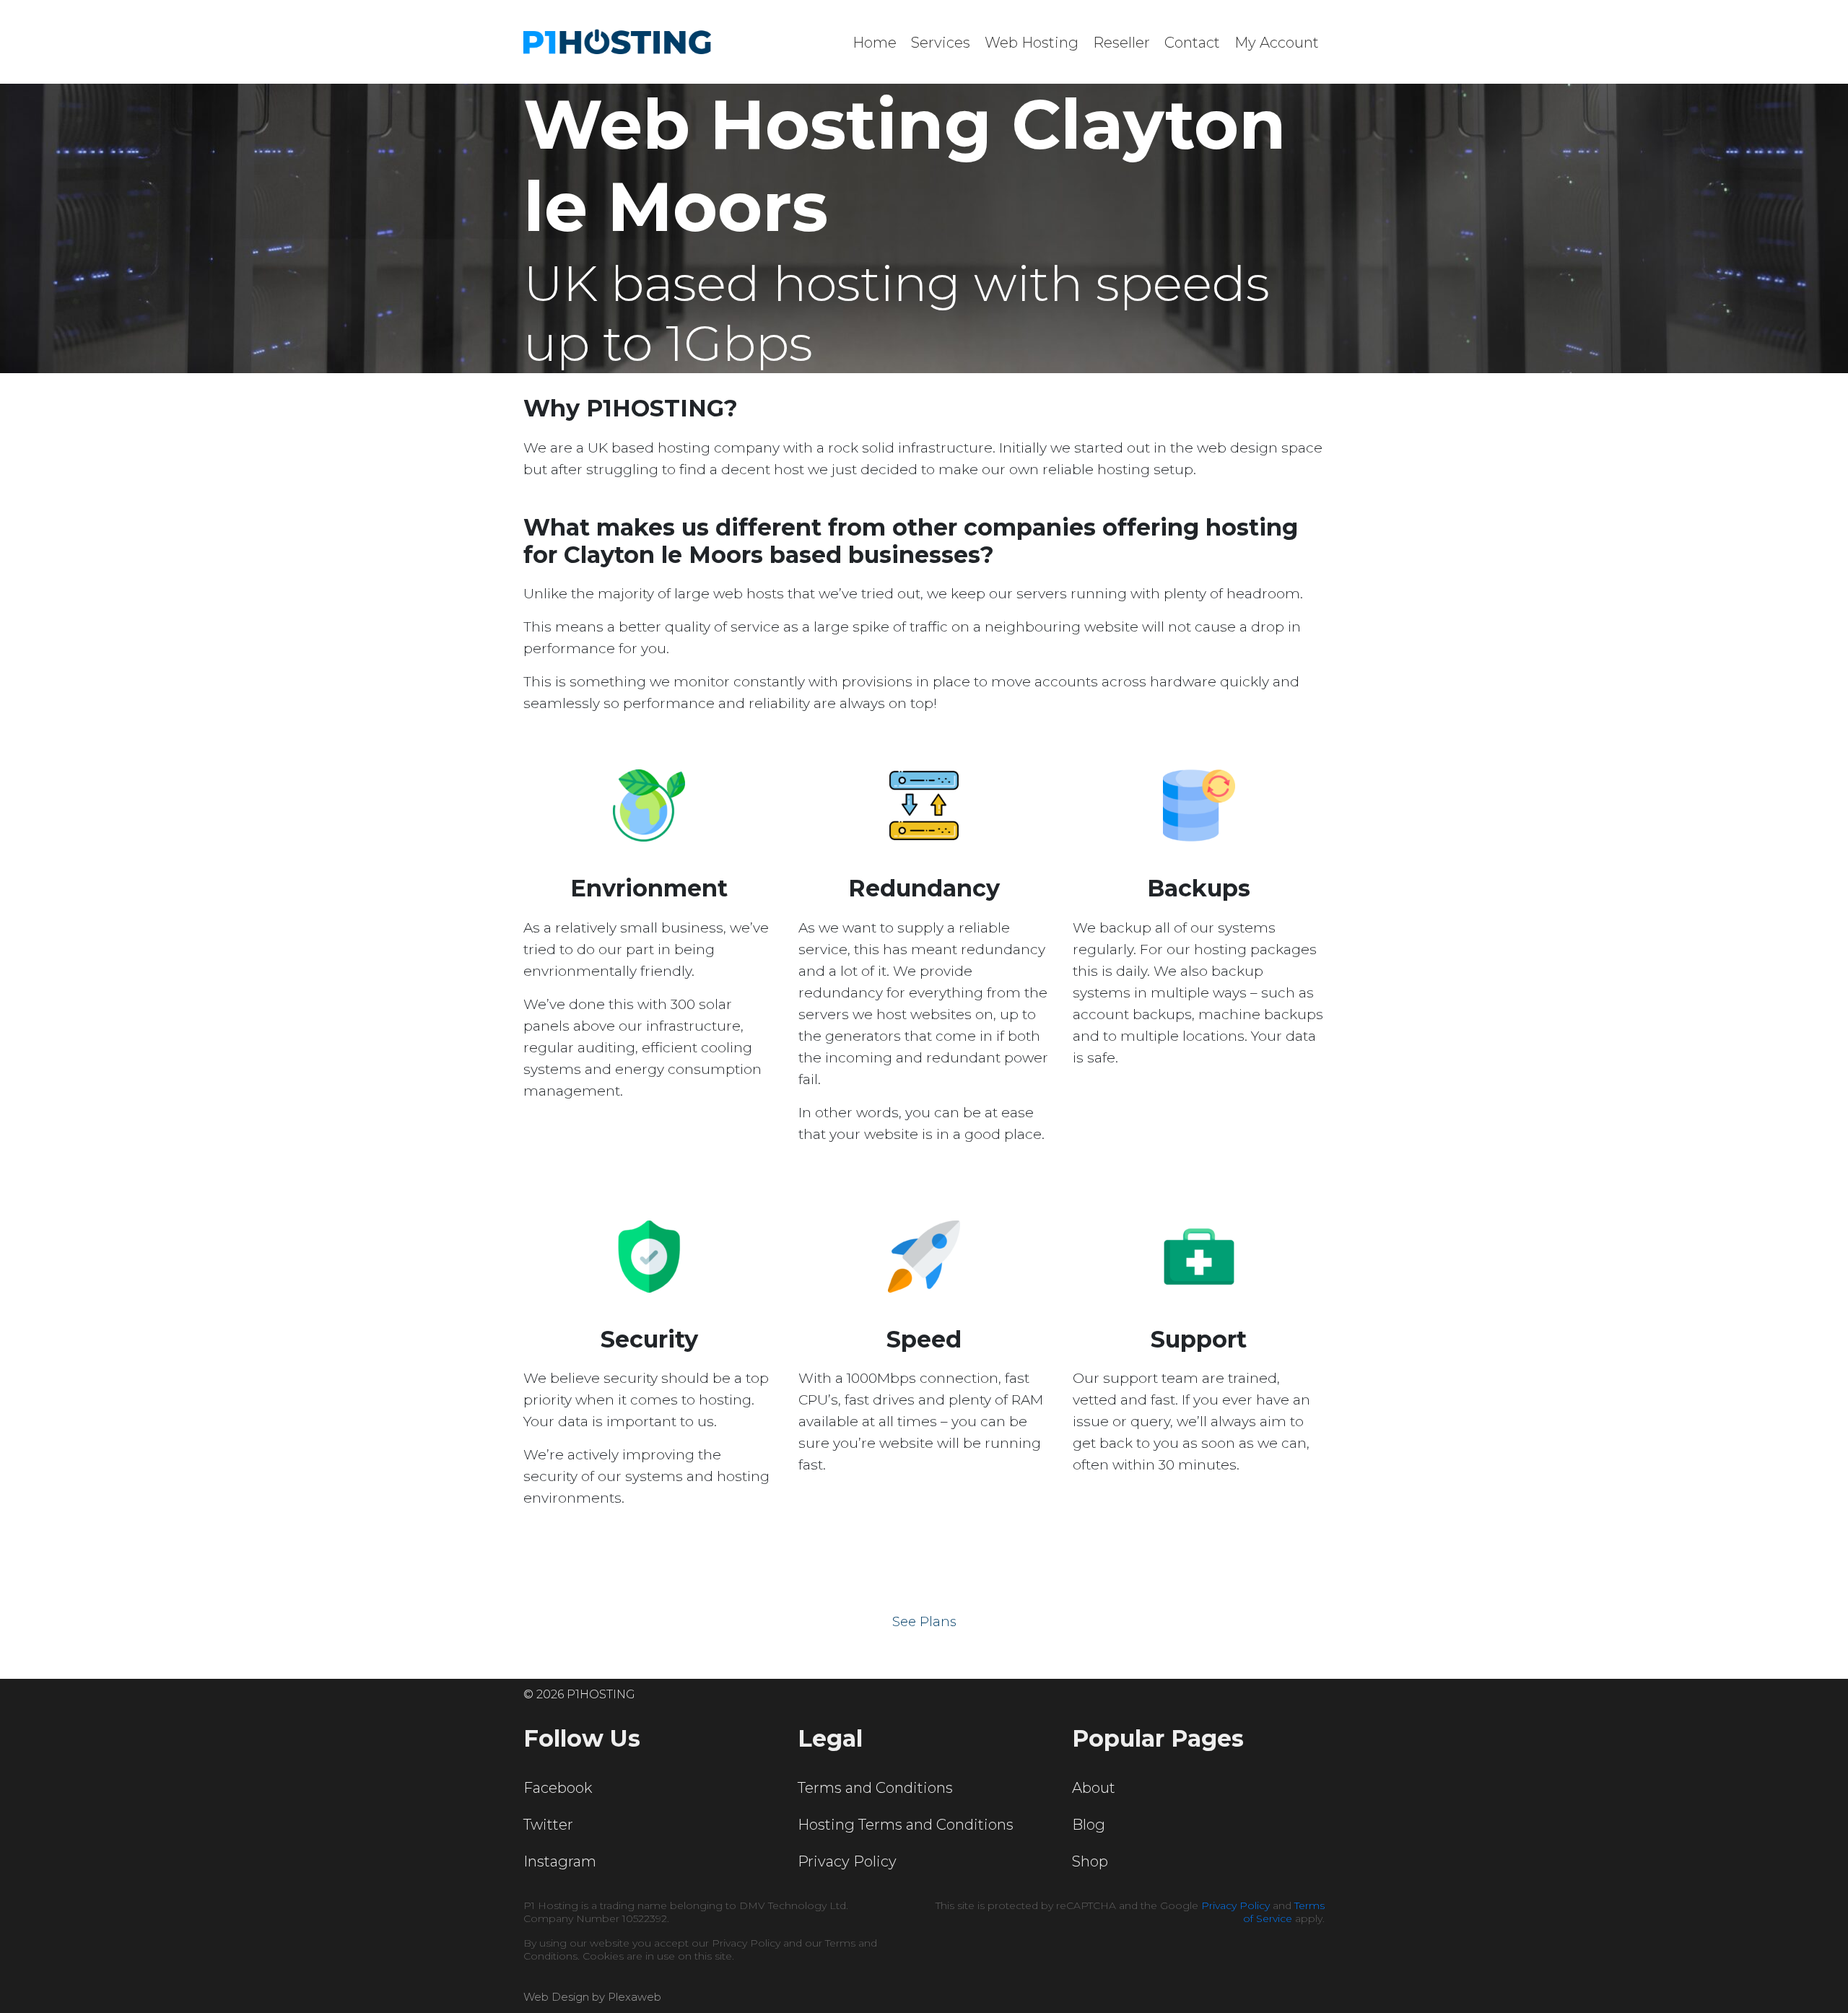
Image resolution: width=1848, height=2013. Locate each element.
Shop (1090, 1861)
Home (875, 43)
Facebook (558, 1788)
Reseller (1121, 43)
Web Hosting (1032, 43)
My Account (1277, 43)
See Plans (924, 1622)
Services (941, 43)
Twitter (548, 1825)
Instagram (560, 1861)
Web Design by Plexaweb (592, 1997)
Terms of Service (1284, 1912)
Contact (1192, 43)
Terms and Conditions (875, 1788)
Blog (1089, 1825)
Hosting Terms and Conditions (906, 1825)
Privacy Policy (847, 1861)
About (1094, 1788)
